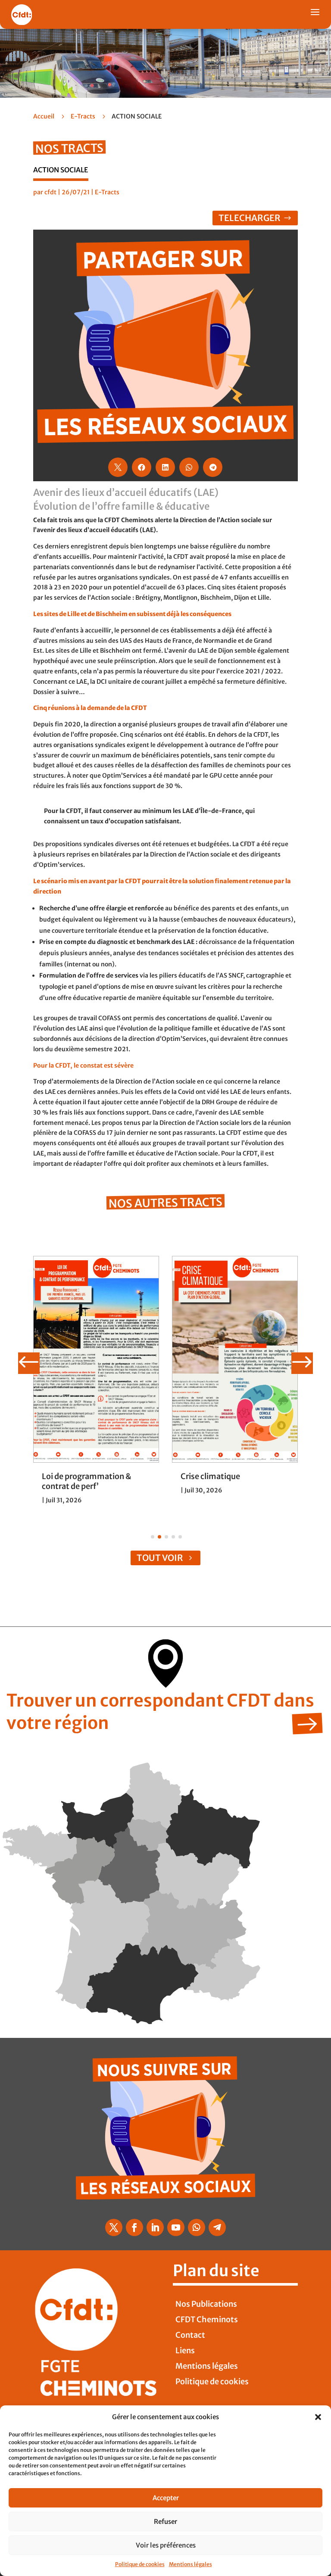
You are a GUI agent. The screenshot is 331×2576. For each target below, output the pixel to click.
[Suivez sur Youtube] (176, 2227)
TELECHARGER (250, 218)
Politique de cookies (140, 2564)
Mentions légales (190, 2564)
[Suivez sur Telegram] (217, 2227)
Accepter (166, 2498)
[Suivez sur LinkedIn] (155, 2227)
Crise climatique (210, 1476)
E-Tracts (83, 116)
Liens (185, 2350)
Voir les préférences (166, 2545)
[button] (318, 2417)
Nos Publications (206, 2304)
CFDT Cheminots (207, 2319)
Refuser (165, 2521)
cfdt (50, 192)
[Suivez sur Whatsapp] (197, 2227)
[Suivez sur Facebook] (134, 2227)
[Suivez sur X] (114, 2227)
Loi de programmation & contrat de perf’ (86, 1481)
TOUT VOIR (160, 1558)
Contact (190, 2335)
